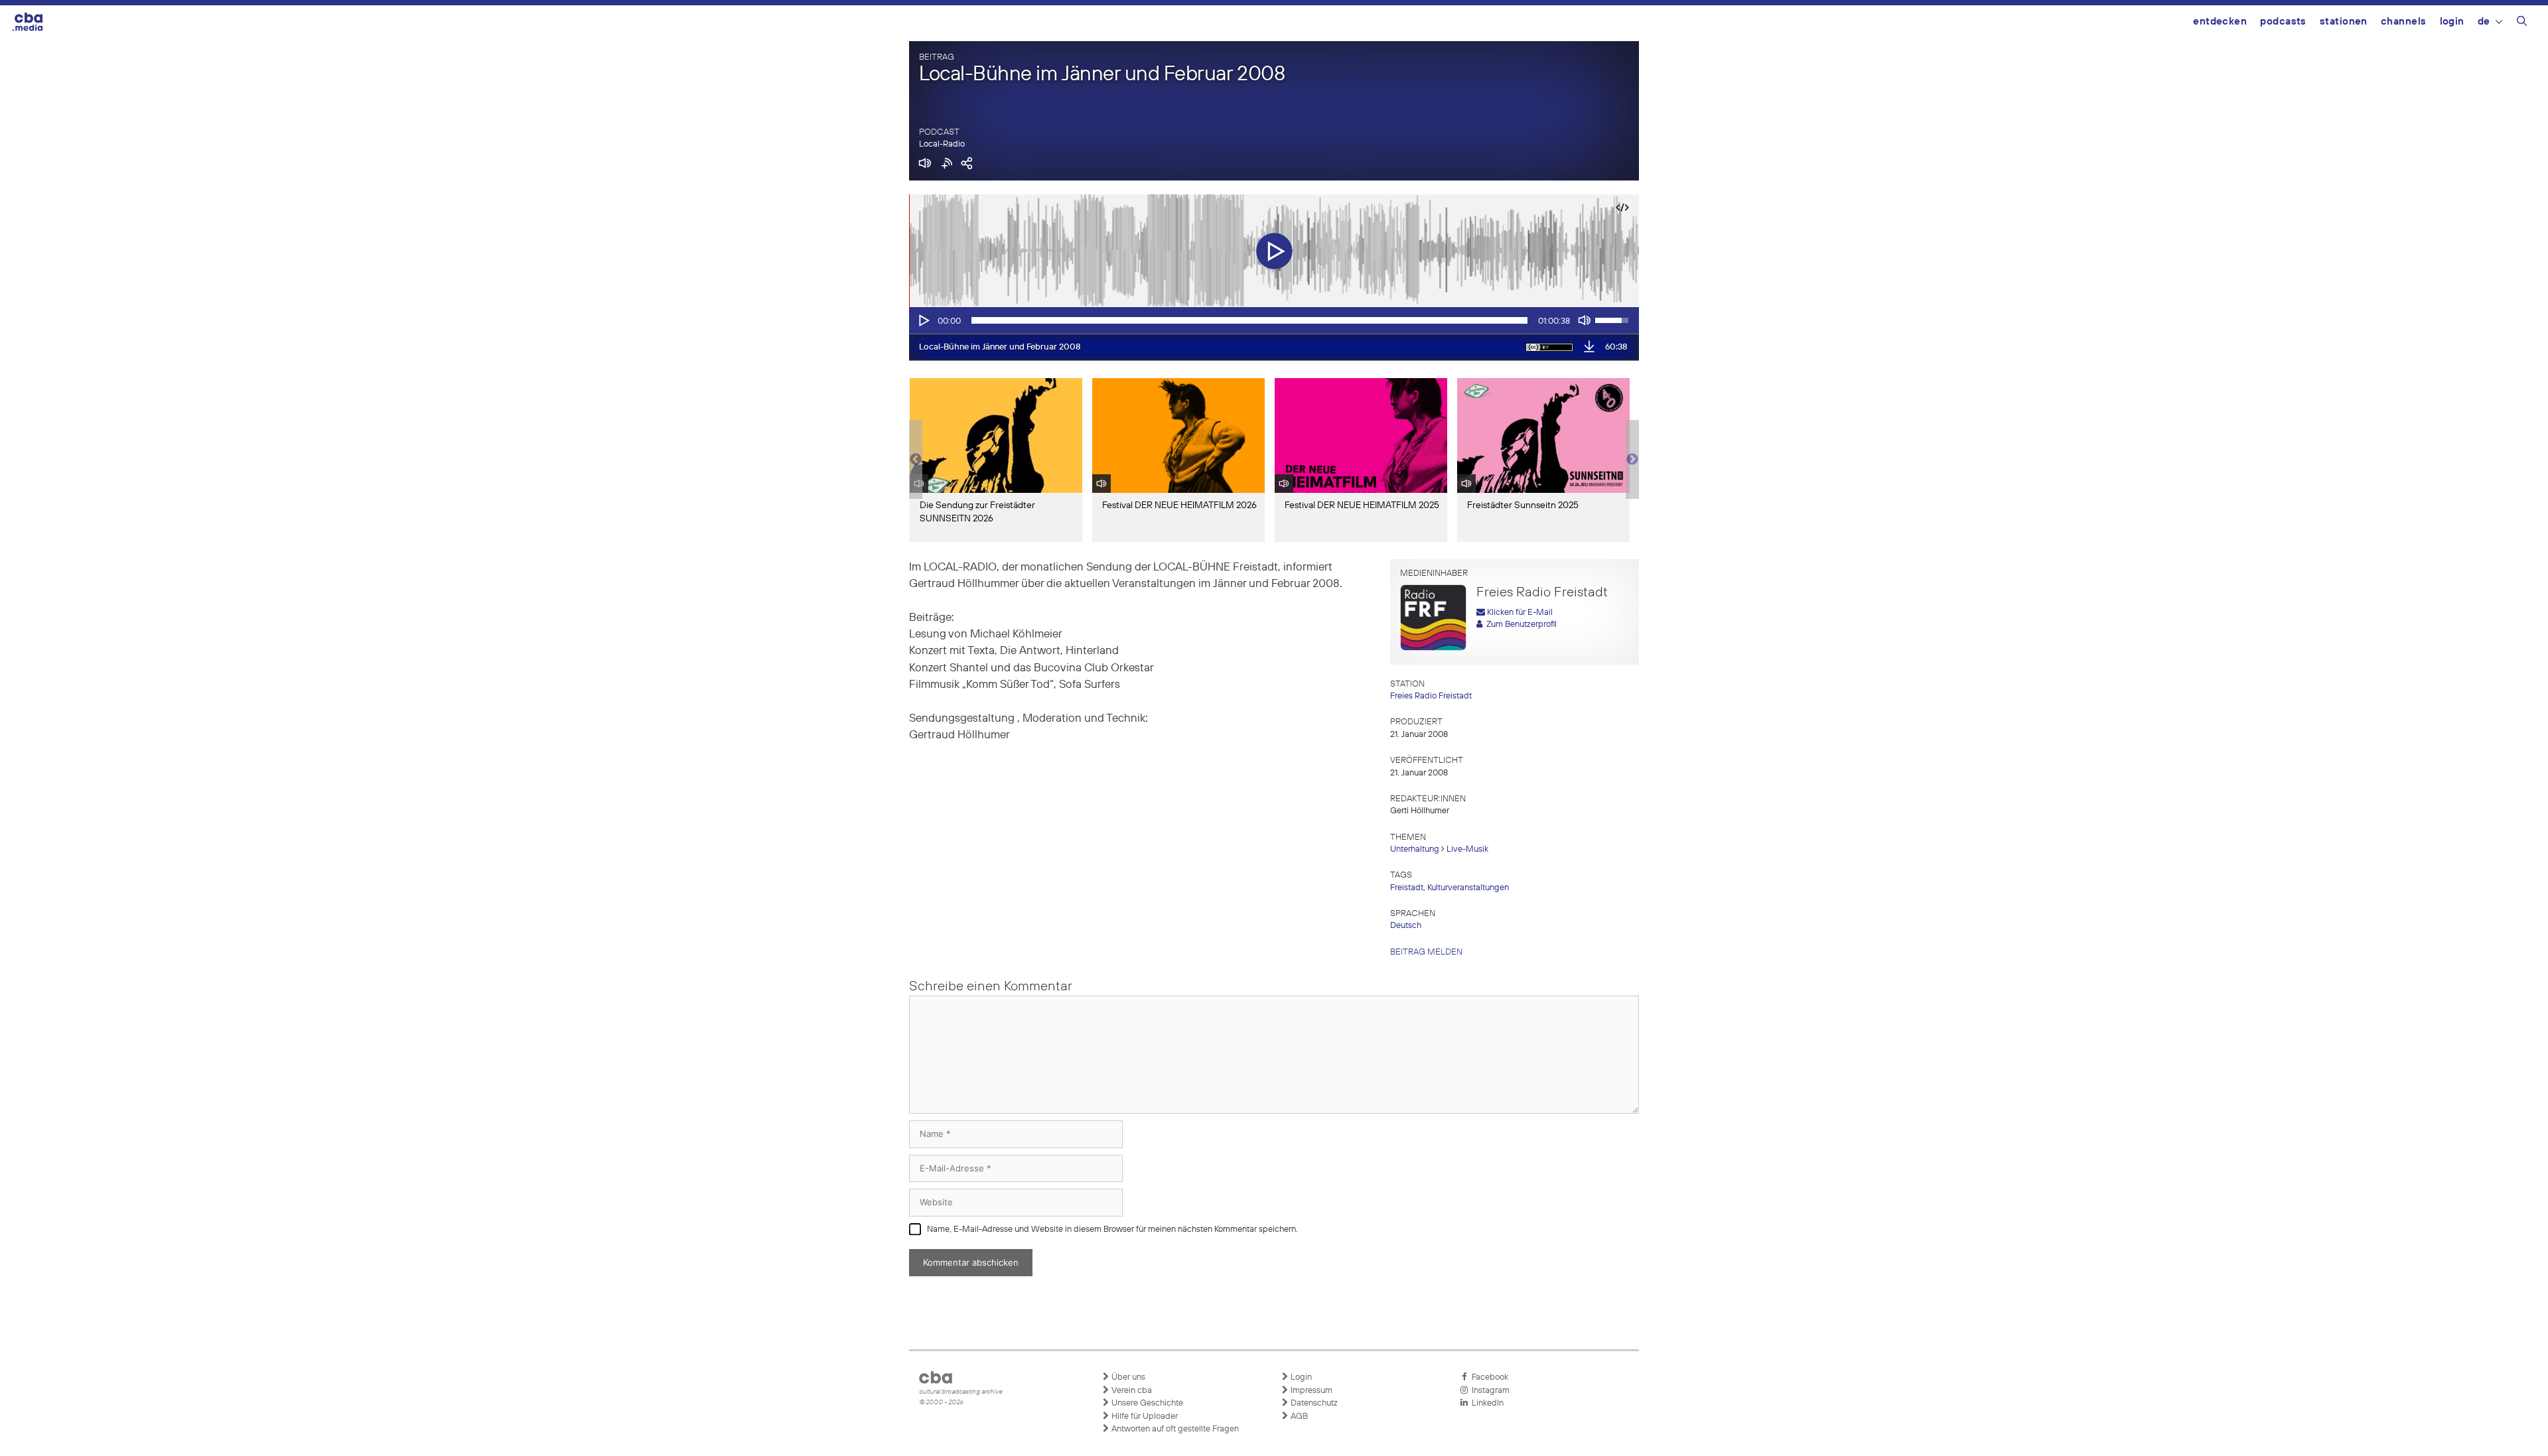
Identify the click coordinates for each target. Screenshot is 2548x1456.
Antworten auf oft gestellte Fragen (1174, 1429)
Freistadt (1407, 888)
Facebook (1488, 1377)
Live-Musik (1467, 849)
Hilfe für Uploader (1144, 1417)
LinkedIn (1486, 1403)
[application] (1274, 320)
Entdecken (2220, 22)
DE (2484, 22)
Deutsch (1406, 926)
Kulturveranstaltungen (1468, 888)
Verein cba (1131, 1391)
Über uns (1127, 1377)
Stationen (2344, 22)
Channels (2404, 22)
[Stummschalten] (1585, 320)
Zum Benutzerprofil (1520, 625)
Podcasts (2283, 22)
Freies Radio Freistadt (1431, 696)
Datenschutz (1313, 1403)
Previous (916, 460)
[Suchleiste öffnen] (2522, 23)
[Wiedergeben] (923, 320)
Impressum (1310, 1391)
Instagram (1489, 1391)
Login (2452, 22)
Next (1632, 460)
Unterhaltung (1415, 849)
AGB (1298, 1417)
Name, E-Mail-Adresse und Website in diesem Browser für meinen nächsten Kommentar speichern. (1112, 1229)
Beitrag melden (1426, 952)
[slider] (1249, 320)
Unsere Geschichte (1146, 1403)
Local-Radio (942, 144)
